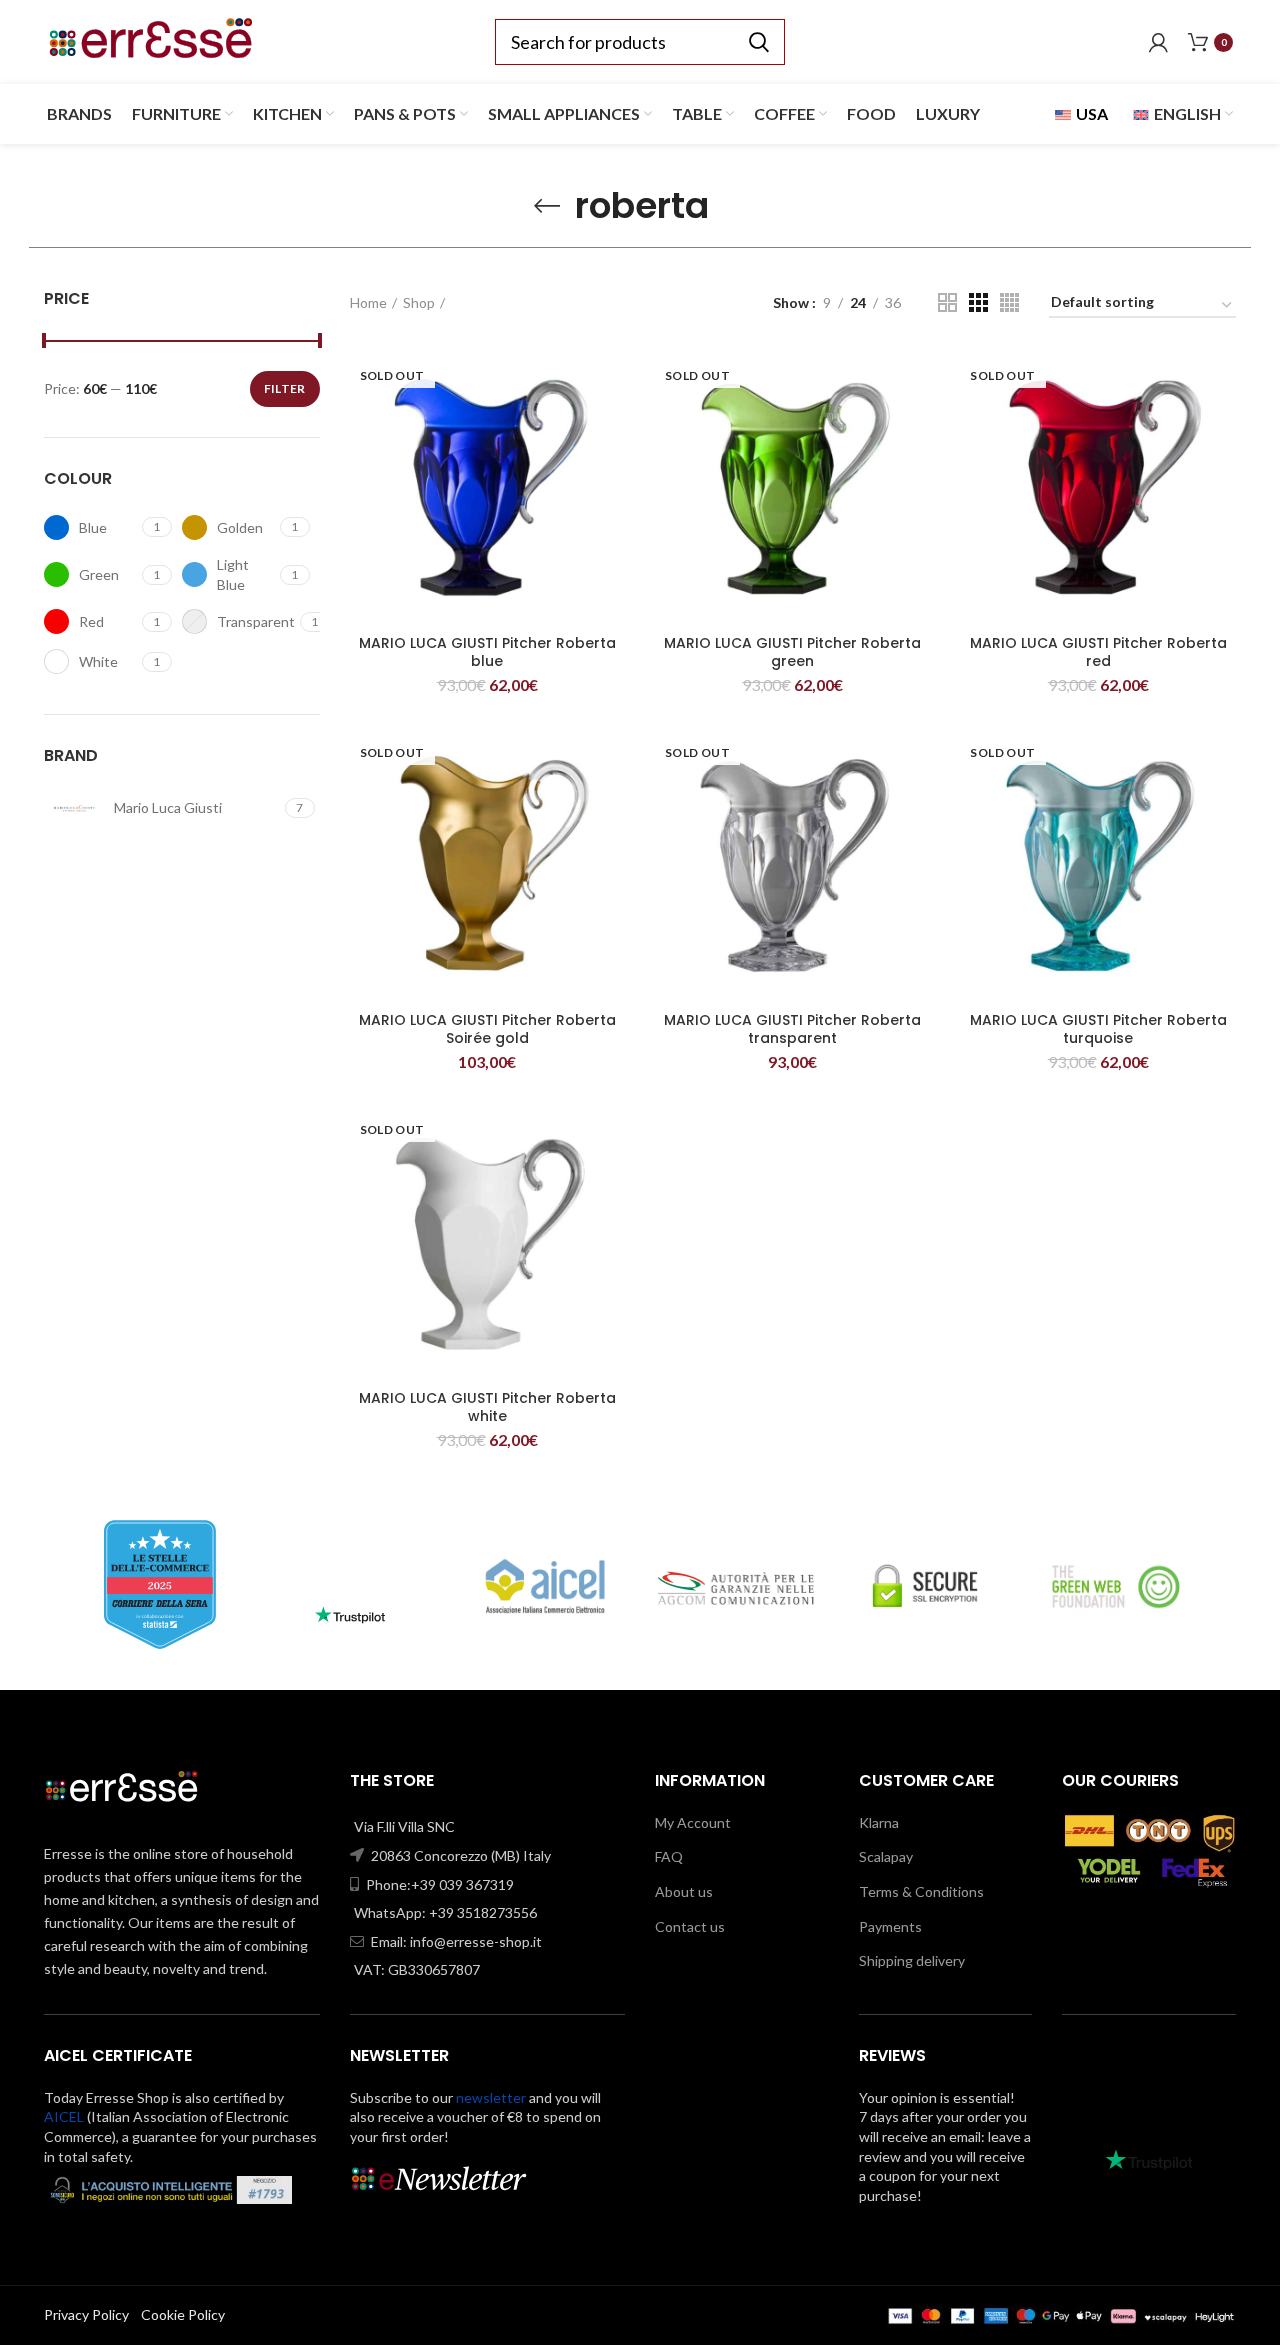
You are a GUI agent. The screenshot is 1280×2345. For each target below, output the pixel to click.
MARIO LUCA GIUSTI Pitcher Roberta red (1098, 652)
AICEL (64, 2116)
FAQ (669, 1856)
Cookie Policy (183, 2314)
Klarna (879, 1822)
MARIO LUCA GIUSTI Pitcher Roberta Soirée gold (487, 1029)
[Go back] (547, 206)
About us (684, 1891)
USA (1090, 113)
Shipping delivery (912, 1960)
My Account (693, 1822)
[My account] (1158, 42)
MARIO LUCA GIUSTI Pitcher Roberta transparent (792, 1029)
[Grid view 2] (947, 302)
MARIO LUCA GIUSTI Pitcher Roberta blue (487, 652)
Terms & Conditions (921, 1891)
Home (368, 302)
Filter (285, 388)
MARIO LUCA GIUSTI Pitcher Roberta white (487, 1407)
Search (758, 42)
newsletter (491, 2097)
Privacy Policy (86, 2314)
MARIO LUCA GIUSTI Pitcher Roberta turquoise (1098, 1029)
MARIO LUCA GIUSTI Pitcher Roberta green (792, 652)
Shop (419, 302)
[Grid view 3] (978, 302)
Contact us (690, 1926)
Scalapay (886, 1856)
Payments (890, 1926)
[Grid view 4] (1009, 302)
